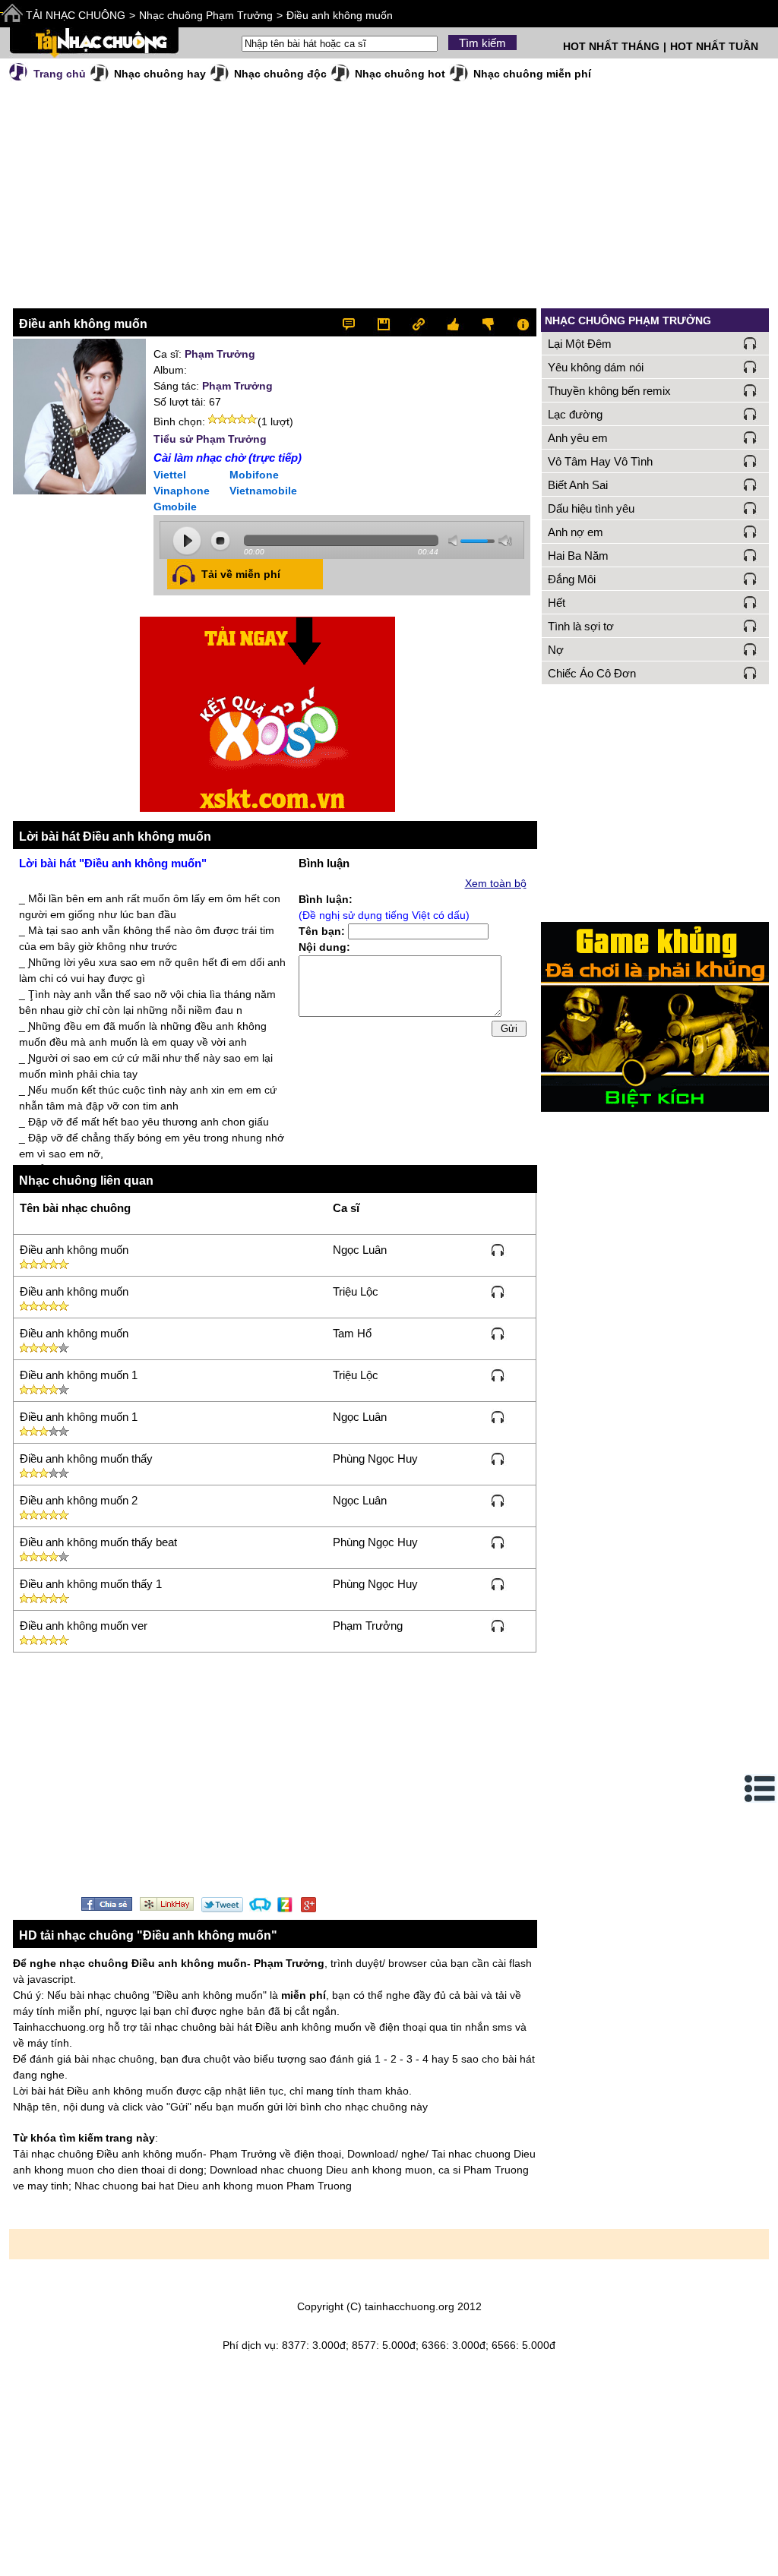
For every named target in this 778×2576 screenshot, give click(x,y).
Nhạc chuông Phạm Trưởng (206, 15)
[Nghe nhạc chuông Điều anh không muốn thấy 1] (498, 1583)
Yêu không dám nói (596, 367)
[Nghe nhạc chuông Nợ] (750, 649)
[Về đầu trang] (763, 2561)
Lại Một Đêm (580, 344)
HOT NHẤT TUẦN (714, 46)
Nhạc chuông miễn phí (532, 74)
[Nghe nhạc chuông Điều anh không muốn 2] (498, 1500)
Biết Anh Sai (578, 485)
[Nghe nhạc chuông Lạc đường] (750, 414)
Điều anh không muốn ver (84, 1626)
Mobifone (254, 475)
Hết (557, 603)
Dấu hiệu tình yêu (591, 508)
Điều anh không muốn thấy (86, 1458)
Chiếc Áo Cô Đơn (592, 673)
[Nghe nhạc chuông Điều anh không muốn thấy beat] (498, 1542)
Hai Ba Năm (578, 556)
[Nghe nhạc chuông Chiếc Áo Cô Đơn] (750, 673)
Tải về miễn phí (241, 574)
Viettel (170, 475)
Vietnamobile (263, 491)
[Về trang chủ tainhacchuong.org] (94, 43)
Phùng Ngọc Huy (375, 1458)
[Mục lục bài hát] (761, 1788)
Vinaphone (182, 491)
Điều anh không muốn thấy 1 (91, 1584)
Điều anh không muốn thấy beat (98, 1542)
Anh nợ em (576, 532)
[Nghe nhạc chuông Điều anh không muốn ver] (498, 1625)
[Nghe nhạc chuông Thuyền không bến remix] (750, 390)
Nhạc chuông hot (400, 74)
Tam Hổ (352, 1333)
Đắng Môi (572, 579)
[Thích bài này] (454, 322)
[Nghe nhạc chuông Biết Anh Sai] (750, 485)
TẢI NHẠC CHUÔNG (76, 15)
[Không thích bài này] (487, 322)
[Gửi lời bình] (356, 322)
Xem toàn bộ (496, 883)
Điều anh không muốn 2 (79, 1500)
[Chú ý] (519, 322)
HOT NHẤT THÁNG (611, 46)
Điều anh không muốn (340, 15)
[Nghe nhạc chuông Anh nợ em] (750, 532)
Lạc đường (575, 414)
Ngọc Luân (360, 1250)
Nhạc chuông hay (160, 74)
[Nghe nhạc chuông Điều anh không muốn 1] (498, 1375)
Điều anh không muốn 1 (79, 1375)
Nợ (556, 650)
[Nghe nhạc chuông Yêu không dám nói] (750, 367)
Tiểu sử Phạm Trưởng (210, 439)
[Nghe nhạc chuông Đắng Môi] (750, 579)
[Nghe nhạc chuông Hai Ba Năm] (750, 555)
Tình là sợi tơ (581, 626)
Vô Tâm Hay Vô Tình (600, 461)
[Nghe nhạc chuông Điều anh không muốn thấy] (498, 1458)
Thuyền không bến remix (609, 391)
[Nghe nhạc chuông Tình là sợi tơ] (750, 626)
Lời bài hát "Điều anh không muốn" (113, 863)
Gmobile (175, 507)
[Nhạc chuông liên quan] (421, 322)
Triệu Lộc (356, 1291)
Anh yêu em (578, 438)
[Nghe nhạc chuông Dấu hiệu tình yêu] (750, 508)
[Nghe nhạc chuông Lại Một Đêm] (750, 343)
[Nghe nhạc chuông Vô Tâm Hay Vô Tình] (750, 461)
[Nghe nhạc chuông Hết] (750, 602)
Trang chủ (60, 74)
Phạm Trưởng (220, 354)
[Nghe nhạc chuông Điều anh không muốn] (498, 1249)
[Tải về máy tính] (389, 322)
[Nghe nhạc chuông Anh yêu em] (750, 437)
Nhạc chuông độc (280, 74)
